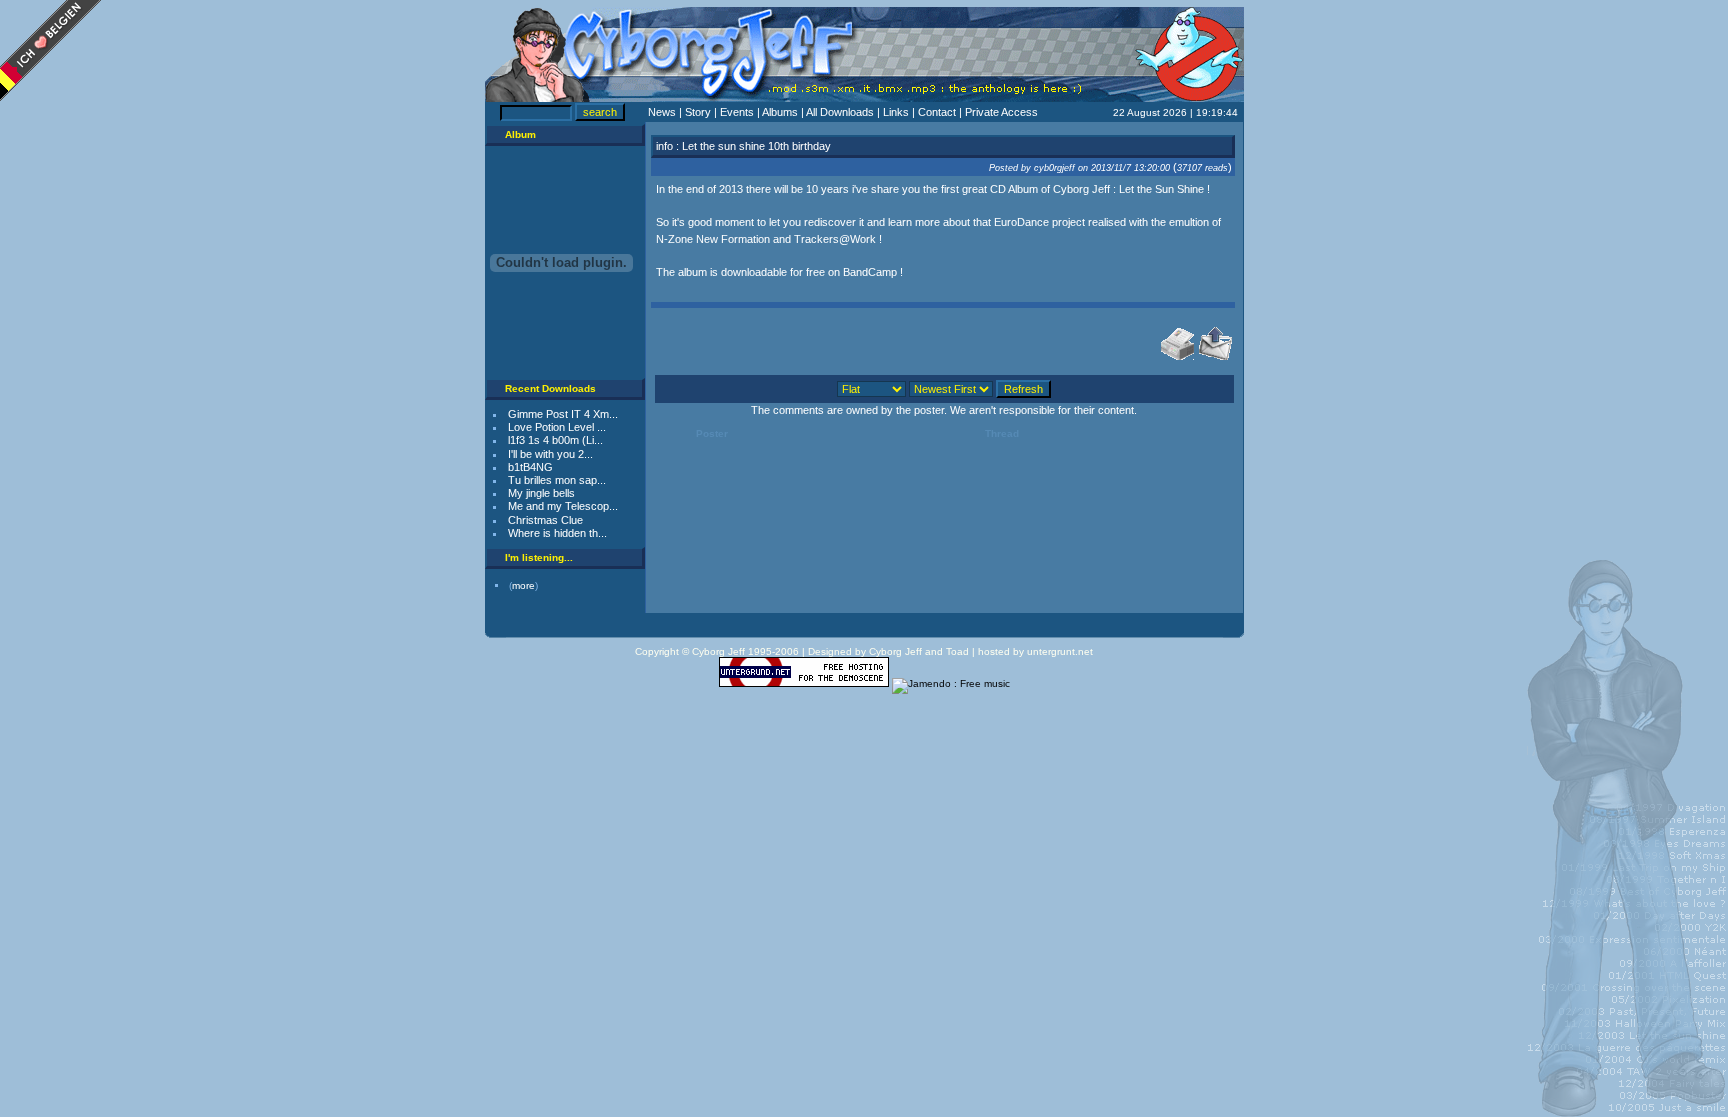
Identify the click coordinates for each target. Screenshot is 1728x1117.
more (523, 585)
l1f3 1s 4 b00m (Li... (555, 440)
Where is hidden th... (557, 533)
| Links (894, 112)
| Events (735, 112)
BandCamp (870, 272)
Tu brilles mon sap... (557, 480)
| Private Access (998, 112)
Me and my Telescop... (563, 506)
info (664, 146)
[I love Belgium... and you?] (50, 95)
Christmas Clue (545, 520)
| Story (696, 112)
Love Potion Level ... (557, 427)
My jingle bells (541, 493)
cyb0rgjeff (1054, 168)
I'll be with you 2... (550, 454)
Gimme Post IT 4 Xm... (563, 414)
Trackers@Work (835, 239)
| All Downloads (839, 112)
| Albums (779, 112)
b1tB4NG (530, 467)
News (663, 112)
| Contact (935, 112)
